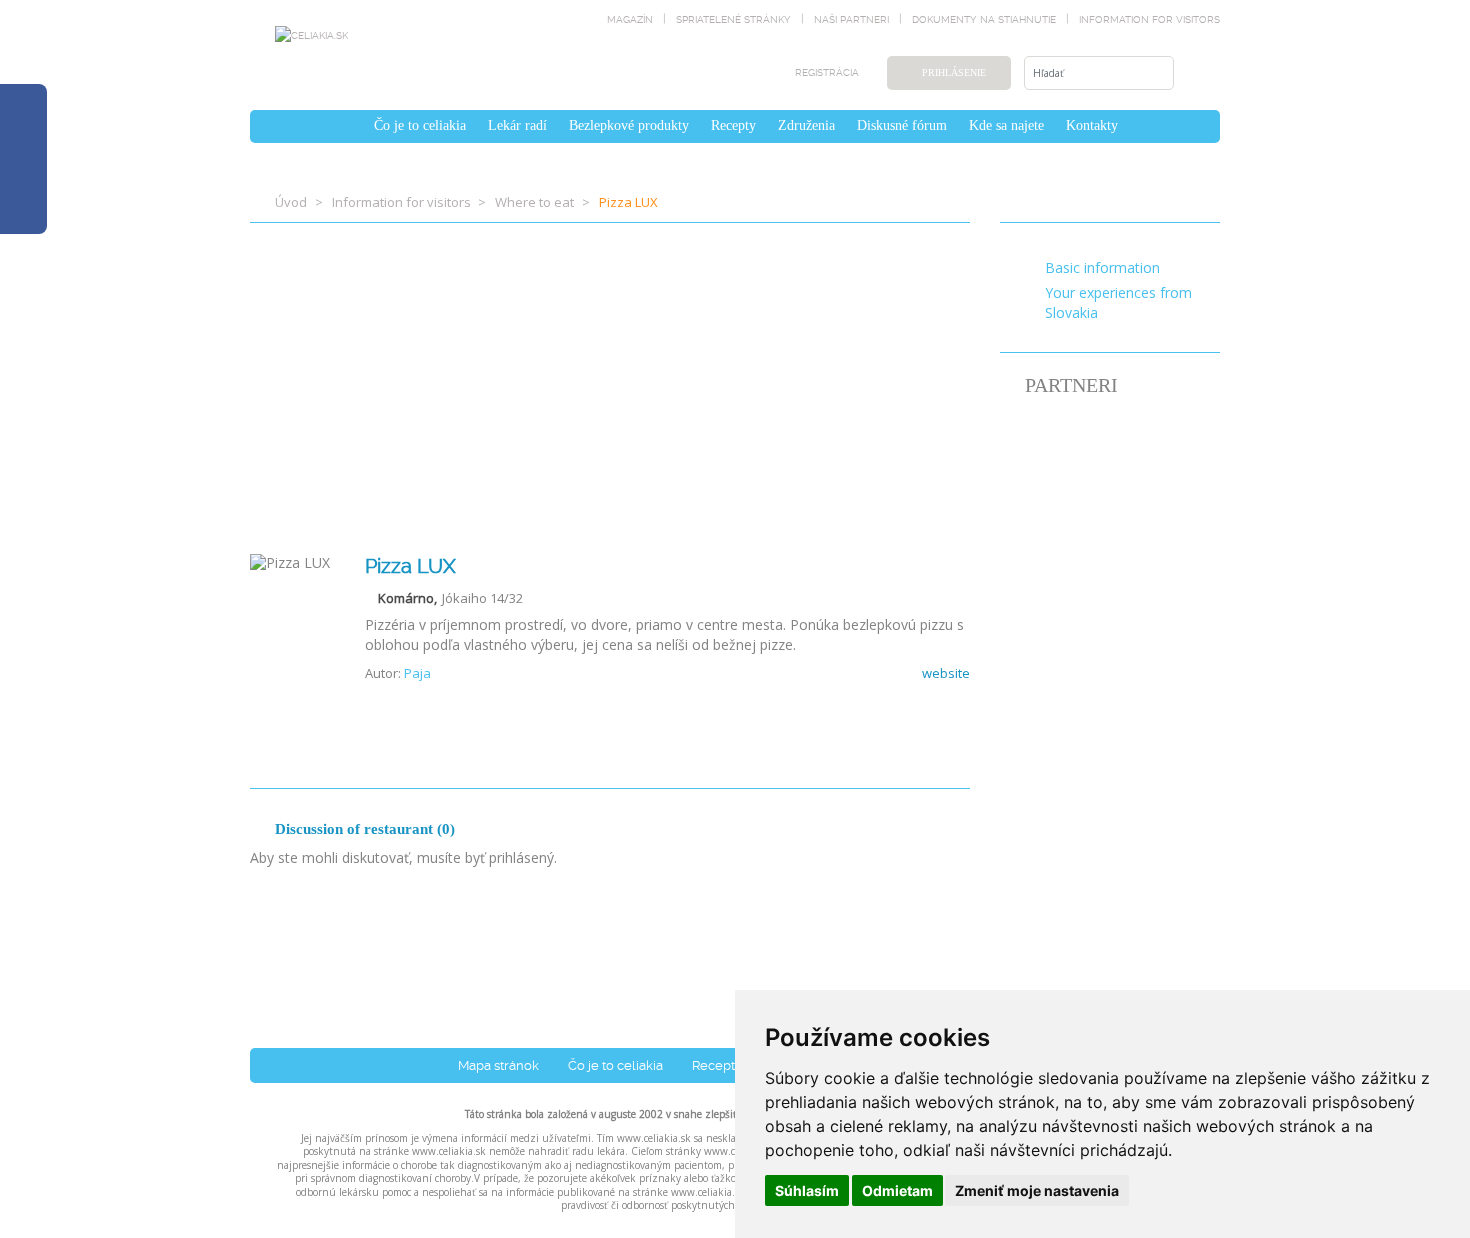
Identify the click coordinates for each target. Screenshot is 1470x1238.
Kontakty (1092, 125)
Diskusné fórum (902, 125)
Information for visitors (1149, 19)
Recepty (733, 125)
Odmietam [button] (897, 1190)
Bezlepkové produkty (629, 125)
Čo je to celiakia (420, 125)
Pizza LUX (410, 566)
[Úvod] (352, 125)
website (944, 673)
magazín (630, 19)
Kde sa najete (1006, 125)
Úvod (291, 202)
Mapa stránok (498, 1065)
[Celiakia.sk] (311, 35)
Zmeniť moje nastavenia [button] (1037, 1190)
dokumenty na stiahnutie (984, 19)
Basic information (1102, 267)
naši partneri (851, 19)
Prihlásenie (954, 72)
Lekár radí (517, 125)
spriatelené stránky (733, 19)
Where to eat (534, 202)
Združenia (806, 125)
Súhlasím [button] (807, 1190)
